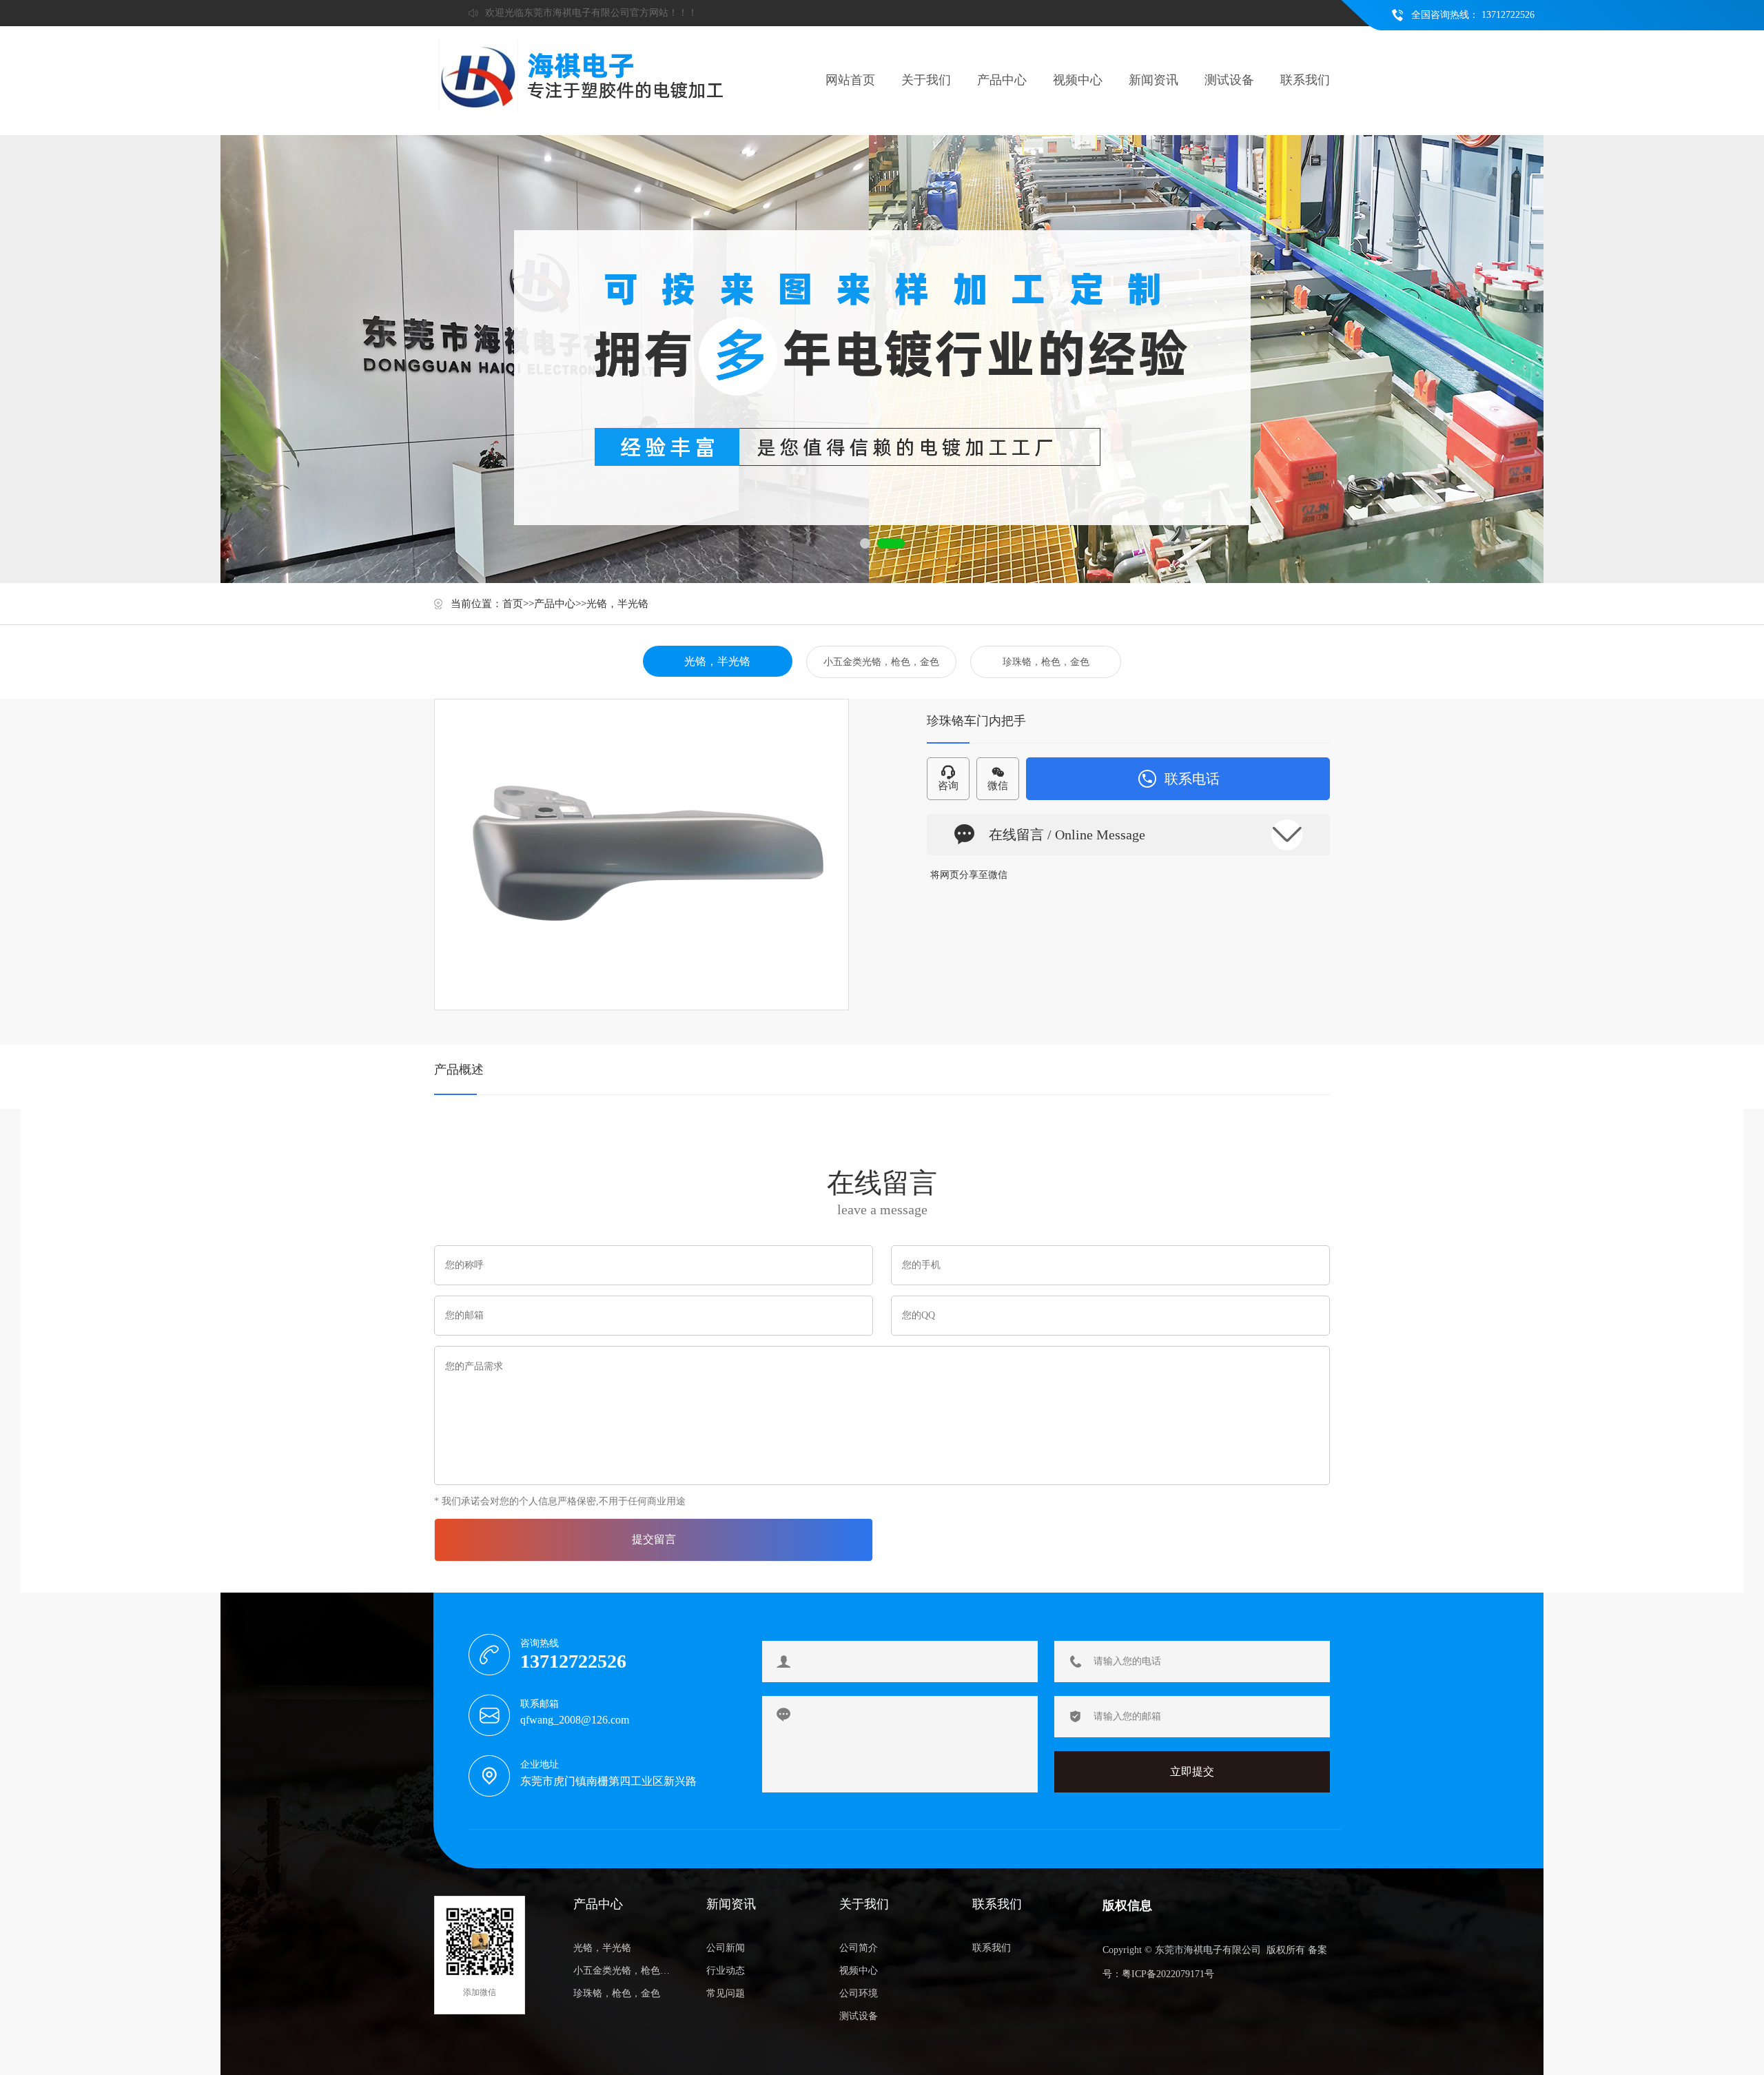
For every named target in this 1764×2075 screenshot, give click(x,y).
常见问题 (726, 1993)
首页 (513, 604)
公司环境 (859, 1993)
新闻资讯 (1153, 80)
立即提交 (1192, 1771)
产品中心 (1002, 80)
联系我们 (1305, 80)
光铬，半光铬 (617, 604)
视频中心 (1078, 80)
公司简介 (859, 1948)
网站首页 (850, 80)
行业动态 (726, 1971)
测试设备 (1229, 80)
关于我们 (926, 80)
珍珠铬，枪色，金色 (1046, 662)
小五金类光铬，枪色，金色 (881, 662)
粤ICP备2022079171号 (1168, 1974)
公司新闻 (726, 1948)
